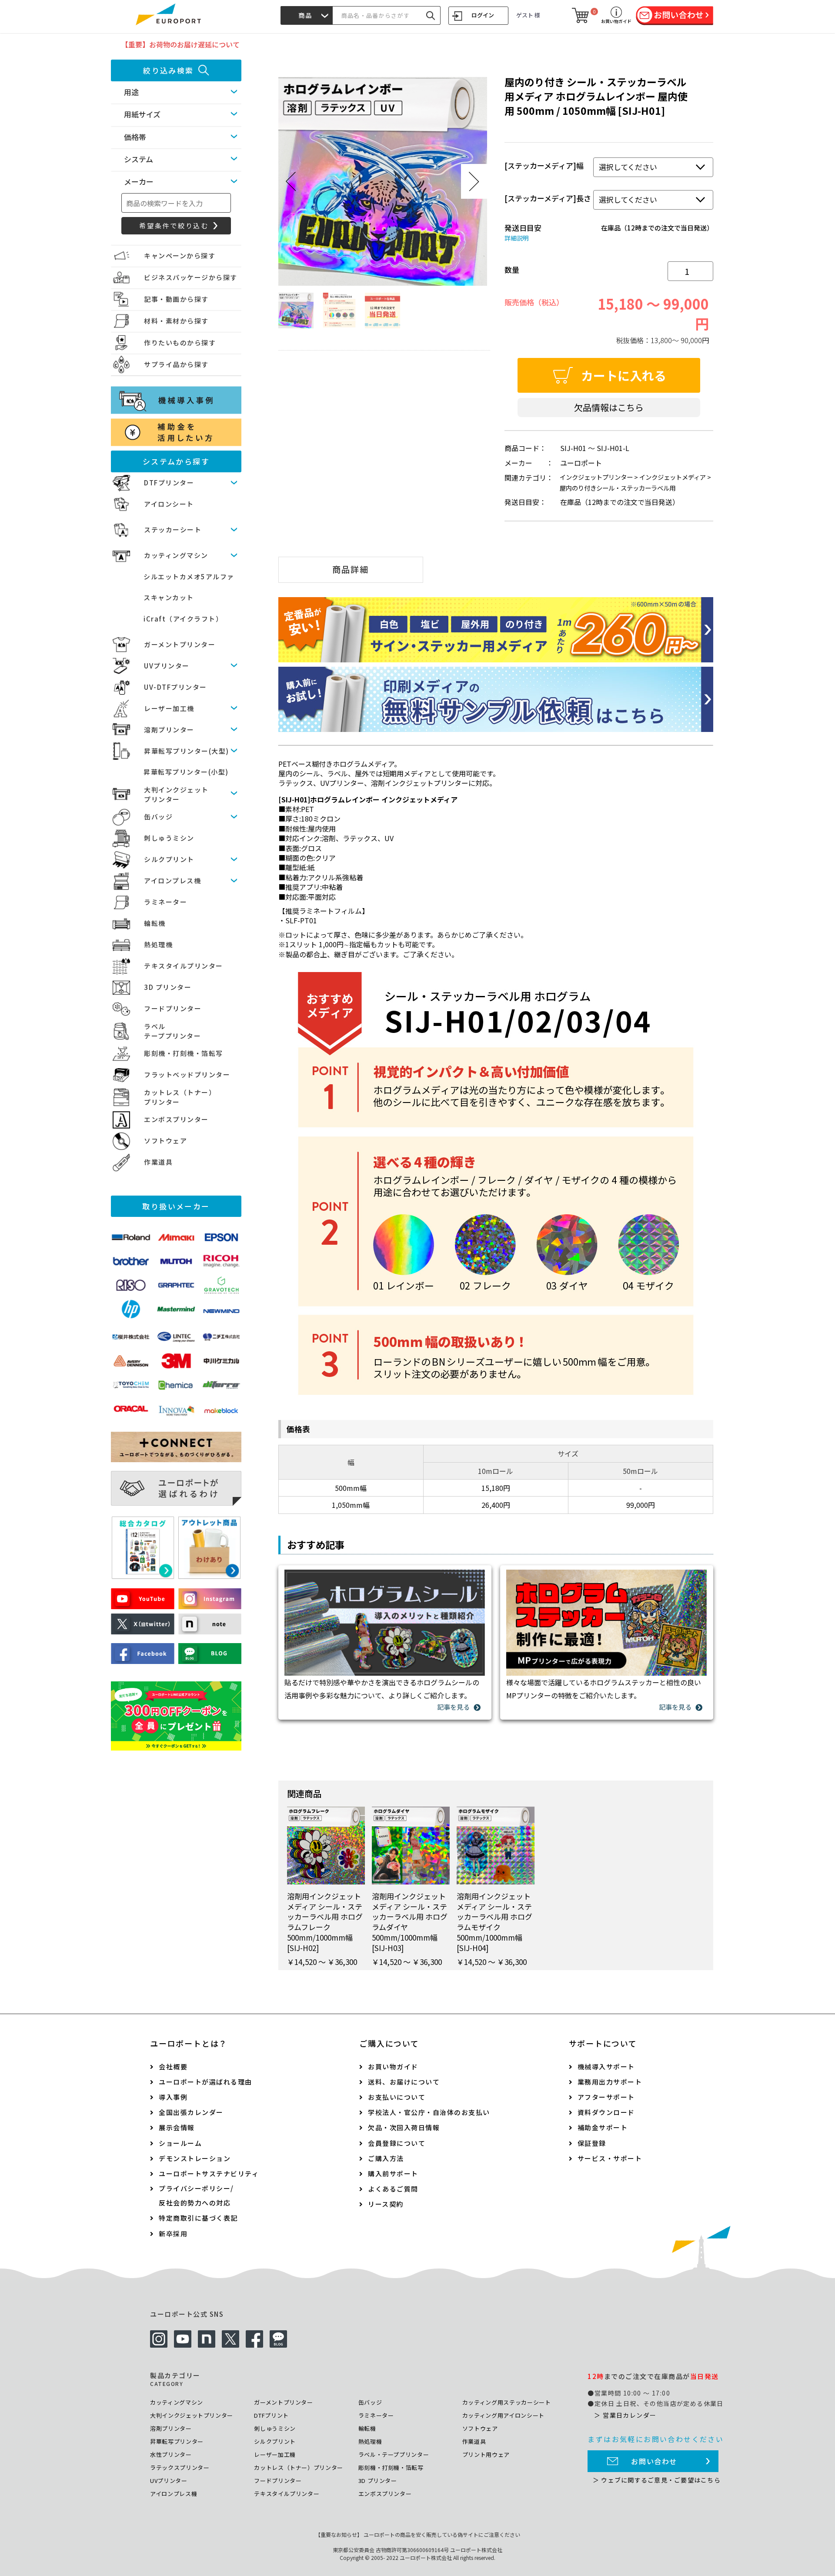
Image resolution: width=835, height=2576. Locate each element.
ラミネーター (165, 902)
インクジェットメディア (673, 477)
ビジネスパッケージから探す (191, 277)
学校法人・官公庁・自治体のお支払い (429, 2112)
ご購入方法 (386, 2158)
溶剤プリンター (169, 730)
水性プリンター (171, 2454)
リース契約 (386, 2204)
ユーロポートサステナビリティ (209, 2173)
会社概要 (173, 2066)
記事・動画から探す (176, 299)
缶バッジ (158, 817)
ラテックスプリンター (180, 2467)
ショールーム (180, 2143)
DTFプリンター (169, 483)
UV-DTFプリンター (175, 687)
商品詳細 (351, 569)
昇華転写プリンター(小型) (186, 772)
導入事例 (173, 2097)
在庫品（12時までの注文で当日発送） (657, 228)
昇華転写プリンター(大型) (187, 751)
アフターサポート (606, 2097)
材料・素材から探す (176, 321)
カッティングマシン (176, 555)
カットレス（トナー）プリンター (299, 2467)
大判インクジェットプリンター (192, 2415)
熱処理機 (158, 944)
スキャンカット (169, 597)
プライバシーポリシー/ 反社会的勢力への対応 (196, 2195)
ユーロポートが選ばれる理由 (205, 2082)
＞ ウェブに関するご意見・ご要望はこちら (657, 2480)
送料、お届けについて (404, 2082)
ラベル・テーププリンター (394, 2454)
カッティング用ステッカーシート (507, 2402)
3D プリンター (168, 987)
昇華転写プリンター (177, 2441)
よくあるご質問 (393, 2189)
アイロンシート (169, 504)
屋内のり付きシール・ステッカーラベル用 (618, 488)
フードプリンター (173, 1008)
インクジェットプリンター (596, 477)
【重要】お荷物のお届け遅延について (180, 44)
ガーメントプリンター (180, 644)
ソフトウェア (165, 1141)
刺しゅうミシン (169, 838)
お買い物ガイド (393, 2066)
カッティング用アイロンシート (503, 2415)
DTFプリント (271, 2415)
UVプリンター (167, 666)
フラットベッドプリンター (187, 1074)
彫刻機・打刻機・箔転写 (184, 1053)
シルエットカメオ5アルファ (189, 576)
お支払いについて (397, 2097)
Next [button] (474, 181)
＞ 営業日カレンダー (625, 2415)
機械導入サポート (606, 2066)
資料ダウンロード (606, 2112)
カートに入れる (624, 375)
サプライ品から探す (176, 364)
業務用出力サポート (610, 2082)
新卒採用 (173, 2234)
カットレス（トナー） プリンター (180, 1097)
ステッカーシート (173, 530)
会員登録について (397, 2143)
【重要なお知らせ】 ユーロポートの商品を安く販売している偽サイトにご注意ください (418, 2534)
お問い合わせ (654, 2461)
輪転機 (155, 923)
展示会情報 (177, 2127)
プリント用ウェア (486, 2454)
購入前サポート (393, 2173)
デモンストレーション (195, 2158)
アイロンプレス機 (172, 880)
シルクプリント (169, 859)
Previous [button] (291, 181)
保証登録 (592, 2143)
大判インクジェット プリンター (176, 795)
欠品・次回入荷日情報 (404, 2127)
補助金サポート (603, 2127)
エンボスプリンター (176, 1119)
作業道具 (158, 1162)
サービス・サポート (610, 2158)
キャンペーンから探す (180, 256)
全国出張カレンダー (191, 2112)
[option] (383, 181)
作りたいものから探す (180, 342)
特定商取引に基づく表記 (198, 2218)
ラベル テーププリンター (172, 1031)
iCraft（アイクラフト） (183, 619)
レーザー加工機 (169, 708)
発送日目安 (523, 228)
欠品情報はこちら (609, 407)
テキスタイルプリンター (184, 966)
